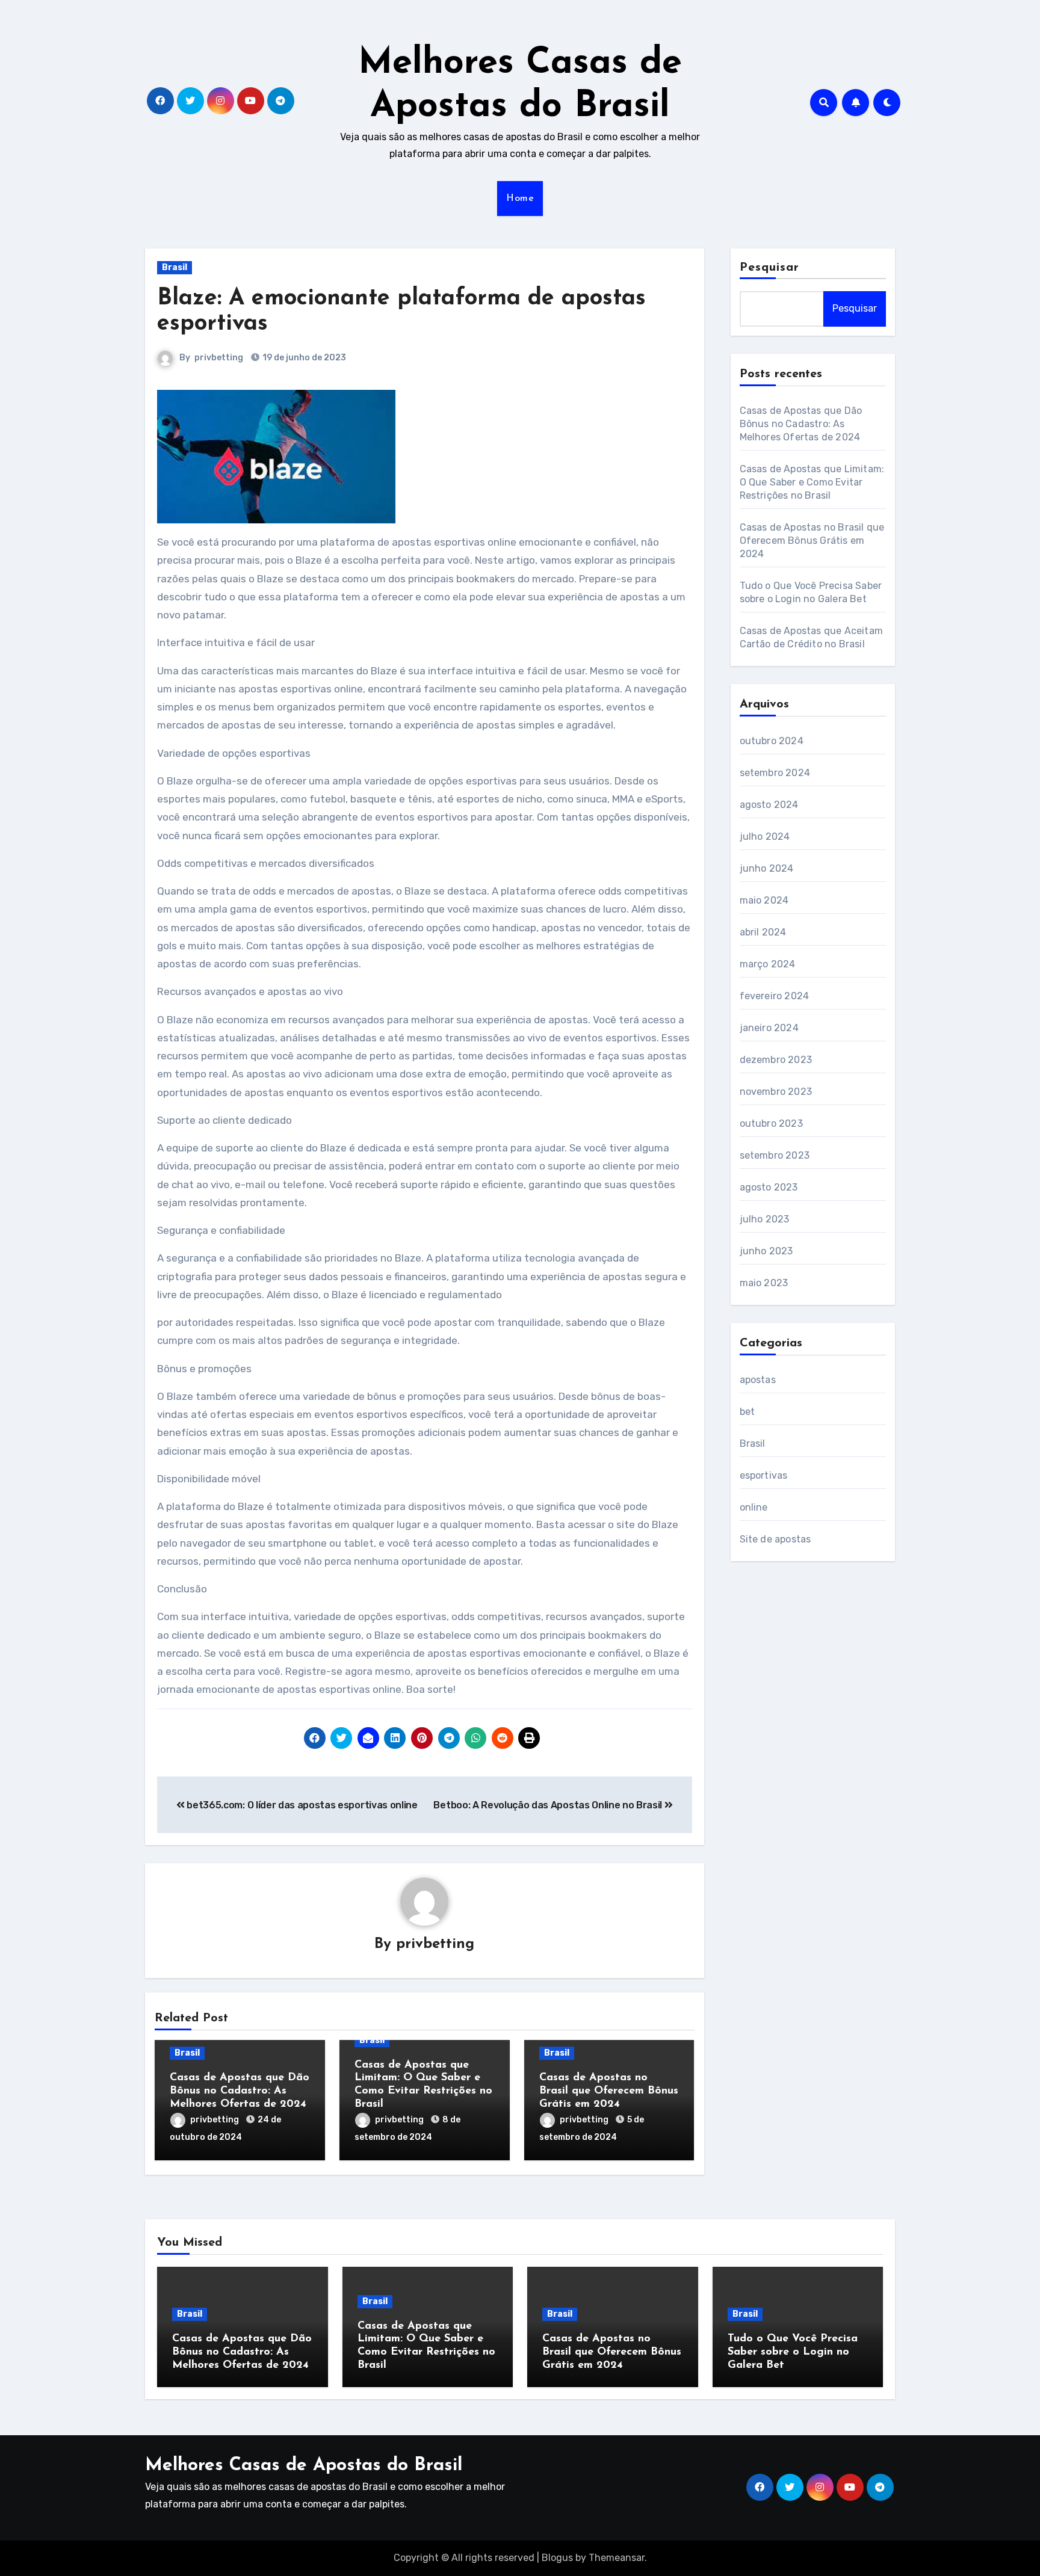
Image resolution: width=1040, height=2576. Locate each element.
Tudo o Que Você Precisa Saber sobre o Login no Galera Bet (793, 2352)
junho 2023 (766, 1251)
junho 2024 (767, 868)
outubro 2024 (772, 741)
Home (520, 199)
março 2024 (768, 964)
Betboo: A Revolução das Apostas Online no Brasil (549, 1805)
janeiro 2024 (769, 1028)
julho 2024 (765, 837)
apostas (758, 1380)
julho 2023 (765, 1219)
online (754, 1507)
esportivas (764, 1475)
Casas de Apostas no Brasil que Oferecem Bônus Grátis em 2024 (609, 2091)
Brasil (175, 267)
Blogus (557, 2558)
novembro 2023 (776, 1092)
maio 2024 (764, 900)
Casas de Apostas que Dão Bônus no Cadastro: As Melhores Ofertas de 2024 (240, 2091)
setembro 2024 (775, 773)
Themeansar (617, 2558)
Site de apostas (775, 1539)
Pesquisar (770, 268)
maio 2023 (764, 1283)
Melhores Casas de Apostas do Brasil (304, 2466)
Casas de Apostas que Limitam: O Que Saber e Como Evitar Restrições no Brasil (812, 482)
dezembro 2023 (776, 1060)
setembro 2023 (775, 1155)
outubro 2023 (771, 1123)
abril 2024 (763, 932)
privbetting (219, 358)
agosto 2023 (769, 1187)
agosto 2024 (769, 805)
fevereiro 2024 (775, 996)
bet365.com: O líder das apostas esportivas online (301, 1805)
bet (747, 1412)
